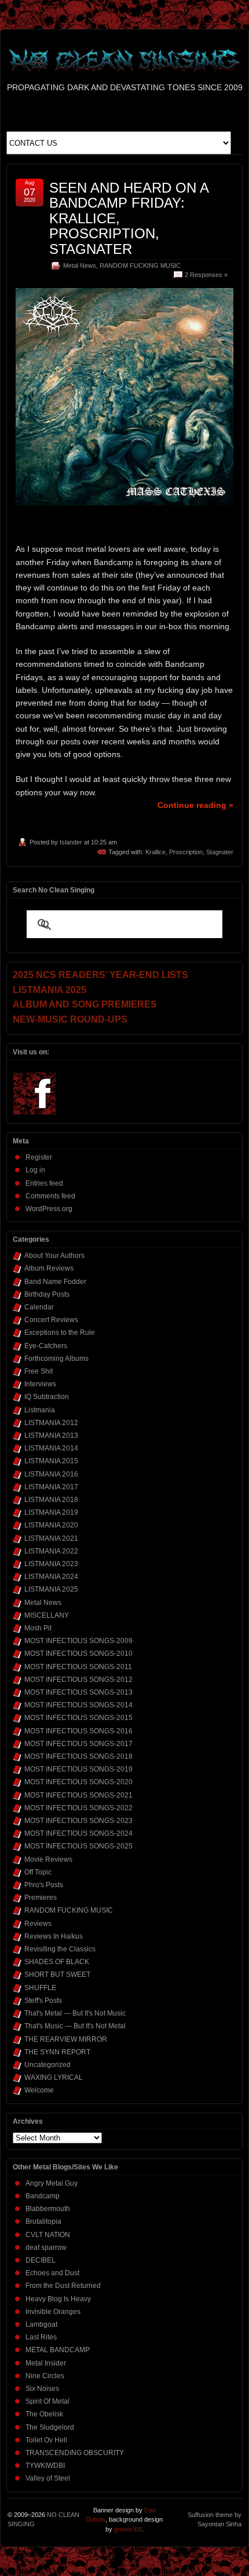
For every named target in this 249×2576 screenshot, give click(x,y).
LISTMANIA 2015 (51, 1461)
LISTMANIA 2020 (51, 1525)
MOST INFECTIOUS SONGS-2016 (78, 1731)
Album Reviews (49, 1268)
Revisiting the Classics (60, 1949)
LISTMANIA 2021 (51, 1538)
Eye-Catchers (46, 1346)
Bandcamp (43, 2196)
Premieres (41, 1898)
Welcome (39, 2090)
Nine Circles (45, 2376)
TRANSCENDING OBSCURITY (75, 2453)
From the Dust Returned (63, 2286)
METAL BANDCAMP (58, 2350)
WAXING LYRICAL (54, 2077)
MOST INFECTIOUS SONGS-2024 (78, 1833)
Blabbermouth (48, 2209)
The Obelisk (44, 2414)
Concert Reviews (51, 1320)
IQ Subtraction (47, 1397)
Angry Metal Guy (52, 2183)
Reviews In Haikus (54, 1936)
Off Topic (38, 1872)
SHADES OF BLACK (57, 1962)
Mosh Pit (38, 1628)
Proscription (186, 852)
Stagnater (220, 852)
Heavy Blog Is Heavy (58, 2299)
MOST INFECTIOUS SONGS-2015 (78, 1718)
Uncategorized (47, 2065)
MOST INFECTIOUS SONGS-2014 (78, 1705)
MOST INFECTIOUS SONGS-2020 (78, 1782)
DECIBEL (41, 2260)
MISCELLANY (47, 1615)
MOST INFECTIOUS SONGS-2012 (78, 1680)
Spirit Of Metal (47, 2401)
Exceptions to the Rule (60, 1333)
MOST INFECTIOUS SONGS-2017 (78, 1744)
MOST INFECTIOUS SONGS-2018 (78, 1756)
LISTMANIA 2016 (51, 1474)
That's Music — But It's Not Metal (75, 2026)
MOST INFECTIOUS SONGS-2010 (78, 1654)
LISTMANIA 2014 (51, 1448)
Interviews (40, 1384)
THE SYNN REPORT (57, 2052)
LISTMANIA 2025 (51, 1589)
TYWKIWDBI (45, 2466)
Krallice (155, 852)
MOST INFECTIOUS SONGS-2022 (78, 1808)
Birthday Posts (47, 1294)
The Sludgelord (50, 2427)
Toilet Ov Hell (46, 2440)
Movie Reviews (48, 1859)
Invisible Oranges (53, 2312)
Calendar (39, 1307)
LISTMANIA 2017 (51, 1487)
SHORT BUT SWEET (57, 1975)
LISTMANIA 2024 (51, 1577)
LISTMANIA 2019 (51, 1512)
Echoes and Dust (52, 2273)
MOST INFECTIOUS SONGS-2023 (78, 1821)
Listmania (40, 1410)
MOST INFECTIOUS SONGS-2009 (78, 1641)
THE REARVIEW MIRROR (66, 2039)
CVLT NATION (48, 2235)
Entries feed (44, 1183)
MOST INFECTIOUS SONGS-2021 (78, 1795)
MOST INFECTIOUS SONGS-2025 (78, 1846)
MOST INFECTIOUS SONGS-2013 (78, 1692)
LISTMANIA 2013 (51, 1435)
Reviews (38, 1924)
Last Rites (41, 2337)
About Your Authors (54, 1256)
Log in (35, 1170)
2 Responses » (206, 275)
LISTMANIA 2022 (51, 1551)
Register (39, 1157)
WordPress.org (49, 1209)
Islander (71, 842)
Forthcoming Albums (56, 1359)
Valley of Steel (48, 2478)
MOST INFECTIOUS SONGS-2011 (78, 1667)
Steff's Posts (43, 2001)
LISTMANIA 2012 (51, 1423)
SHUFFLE (40, 1988)
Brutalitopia (43, 2221)
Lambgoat (41, 2324)
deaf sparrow (46, 2247)
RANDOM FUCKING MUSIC (140, 265)
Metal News (80, 265)
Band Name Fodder (55, 1282)
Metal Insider (46, 2363)
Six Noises (42, 2389)
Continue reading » (195, 805)
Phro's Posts (44, 1885)
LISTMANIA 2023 (51, 1564)
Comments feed (50, 1196)
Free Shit (39, 1371)
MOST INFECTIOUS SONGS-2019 (78, 1769)
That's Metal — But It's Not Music (75, 2013)
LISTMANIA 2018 (51, 1500)
